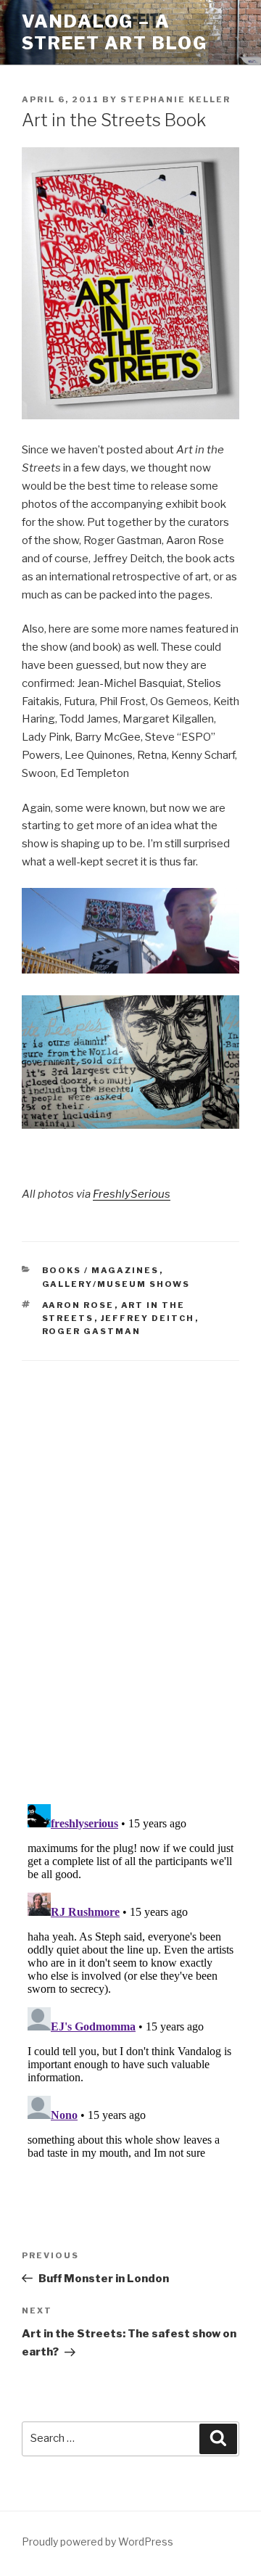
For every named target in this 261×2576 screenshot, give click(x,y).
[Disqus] (130, 1564)
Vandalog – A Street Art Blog (115, 32)
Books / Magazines (101, 1270)
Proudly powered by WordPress (98, 2542)
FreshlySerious (132, 1194)
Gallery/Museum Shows (116, 1284)
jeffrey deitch (148, 1318)
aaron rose (78, 1305)
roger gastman (92, 1331)
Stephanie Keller (175, 99)
